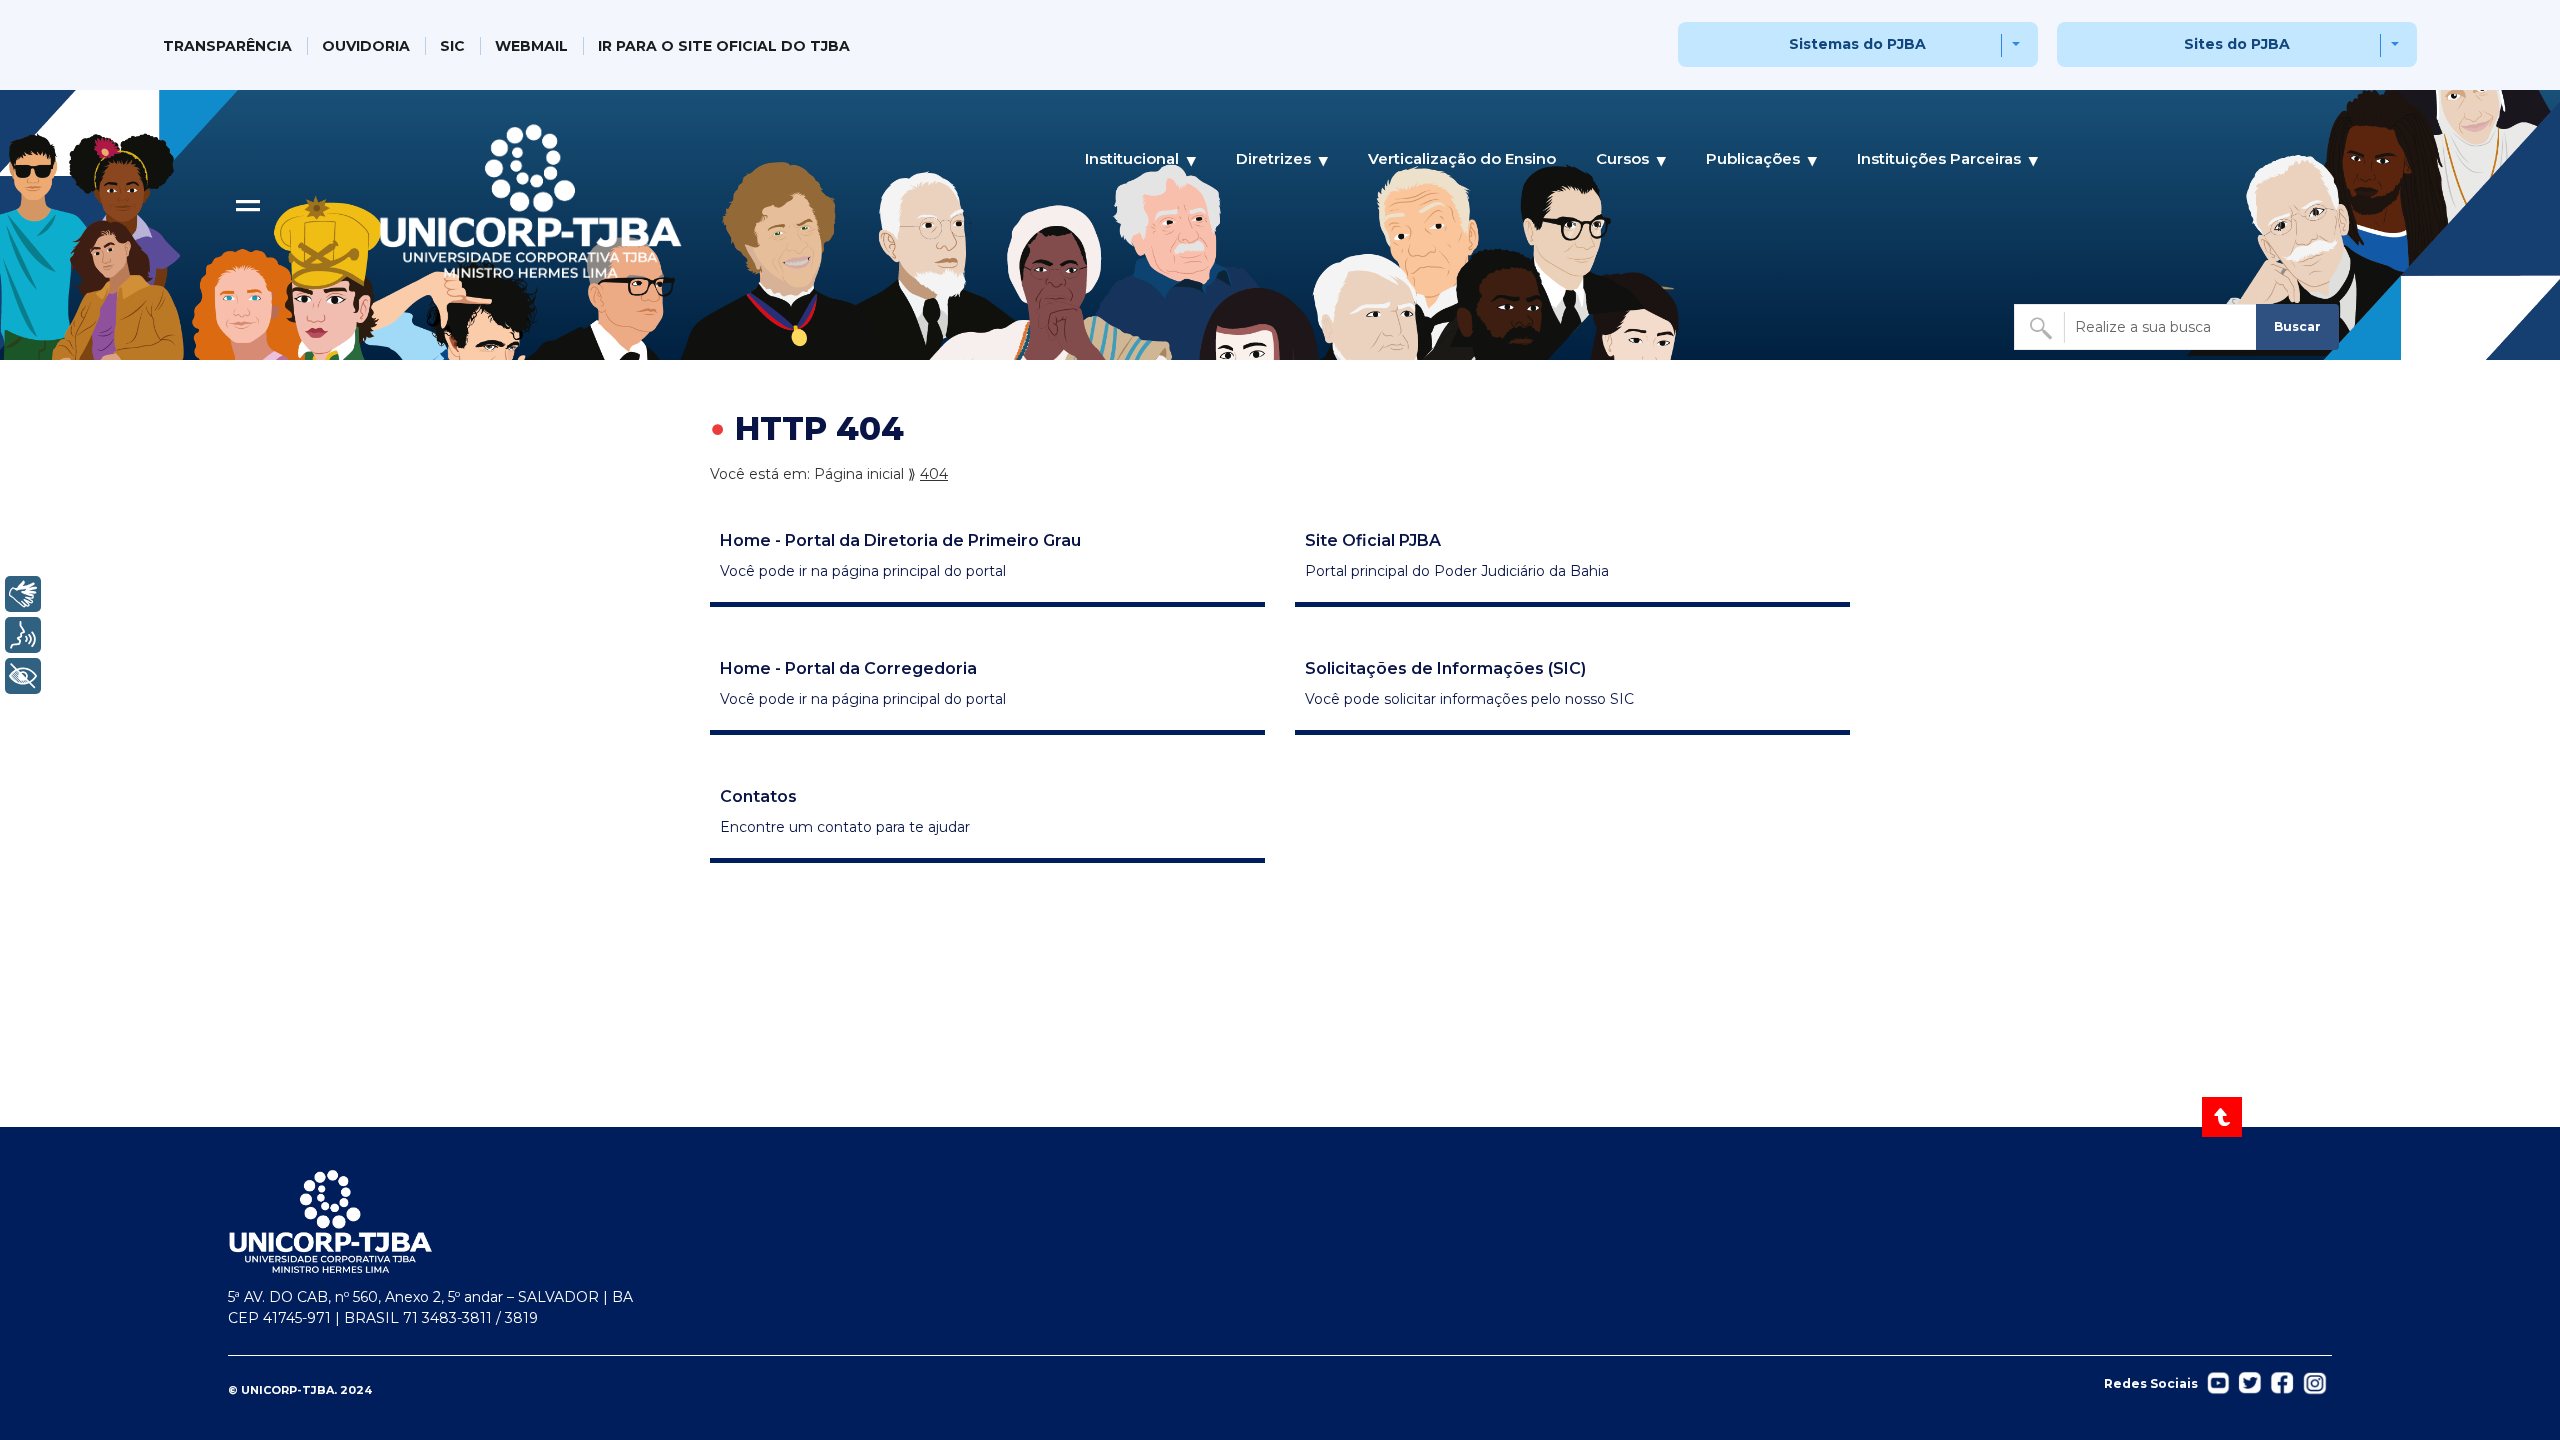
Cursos (1622, 158)
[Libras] (23, 594)
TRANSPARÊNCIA (227, 46)
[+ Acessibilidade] (23, 676)
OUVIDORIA (366, 46)
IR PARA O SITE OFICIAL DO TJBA (724, 46)
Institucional (1132, 158)
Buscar (2297, 326)
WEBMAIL (531, 46)
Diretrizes (1273, 158)
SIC (452, 46)
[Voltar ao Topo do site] (2223, 1117)
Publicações (1753, 158)
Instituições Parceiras (1939, 158)
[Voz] (23, 635)
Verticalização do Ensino (1462, 158)
